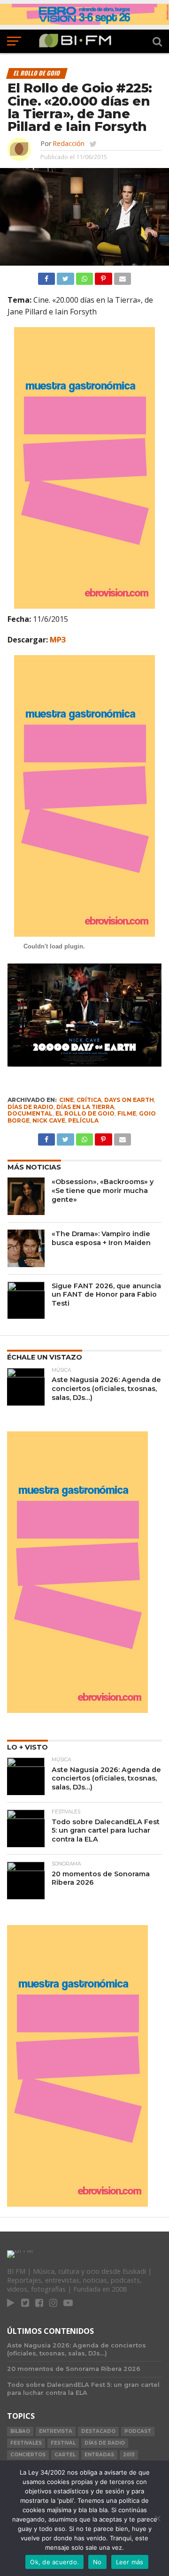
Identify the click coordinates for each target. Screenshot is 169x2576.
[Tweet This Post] (65, 276)
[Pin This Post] (103, 276)
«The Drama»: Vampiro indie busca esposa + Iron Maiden (101, 1238)
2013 (129, 2455)
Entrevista (56, 2431)
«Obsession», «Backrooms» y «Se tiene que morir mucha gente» (103, 1190)
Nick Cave (49, 1120)
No (97, 2562)
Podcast (138, 2431)
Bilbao (20, 2431)
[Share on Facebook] (46, 276)
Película (83, 1120)
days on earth (129, 1100)
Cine (66, 1100)
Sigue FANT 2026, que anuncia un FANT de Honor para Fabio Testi (106, 1295)
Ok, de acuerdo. (54, 2562)
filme (127, 1113)
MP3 (58, 640)
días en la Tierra (85, 1107)
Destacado (98, 2431)
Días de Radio (31, 1107)
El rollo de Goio (85, 1113)
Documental (30, 1113)
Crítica (89, 1100)
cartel (65, 2455)
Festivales (26, 2443)
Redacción (69, 143)
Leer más (130, 2562)
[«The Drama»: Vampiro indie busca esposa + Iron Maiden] (26, 1248)
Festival (63, 2443)
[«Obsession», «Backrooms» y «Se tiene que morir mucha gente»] (26, 1196)
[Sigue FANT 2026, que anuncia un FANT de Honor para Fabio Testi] (26, 1300)
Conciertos (28, 2455)
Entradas (99, 2455)
